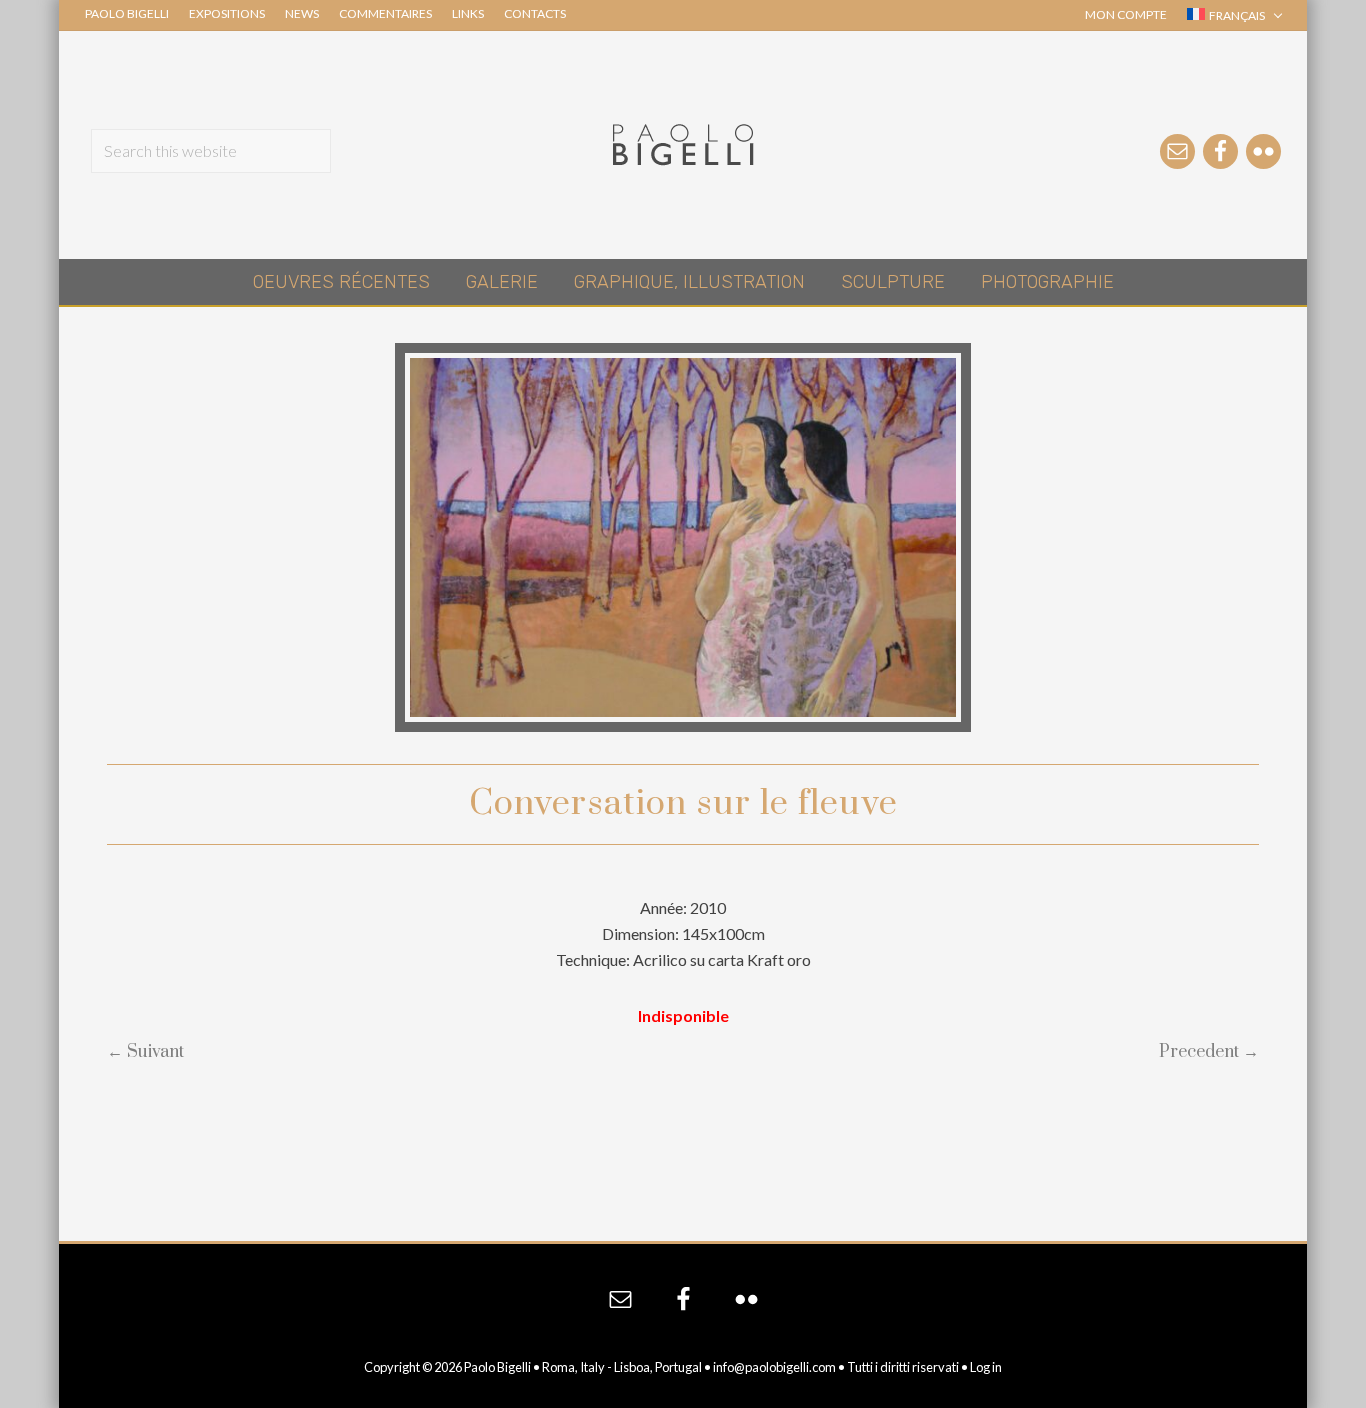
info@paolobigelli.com (774, 1367)
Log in (986, 1367)
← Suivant (145, 1052)
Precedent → (1209, 1052)
